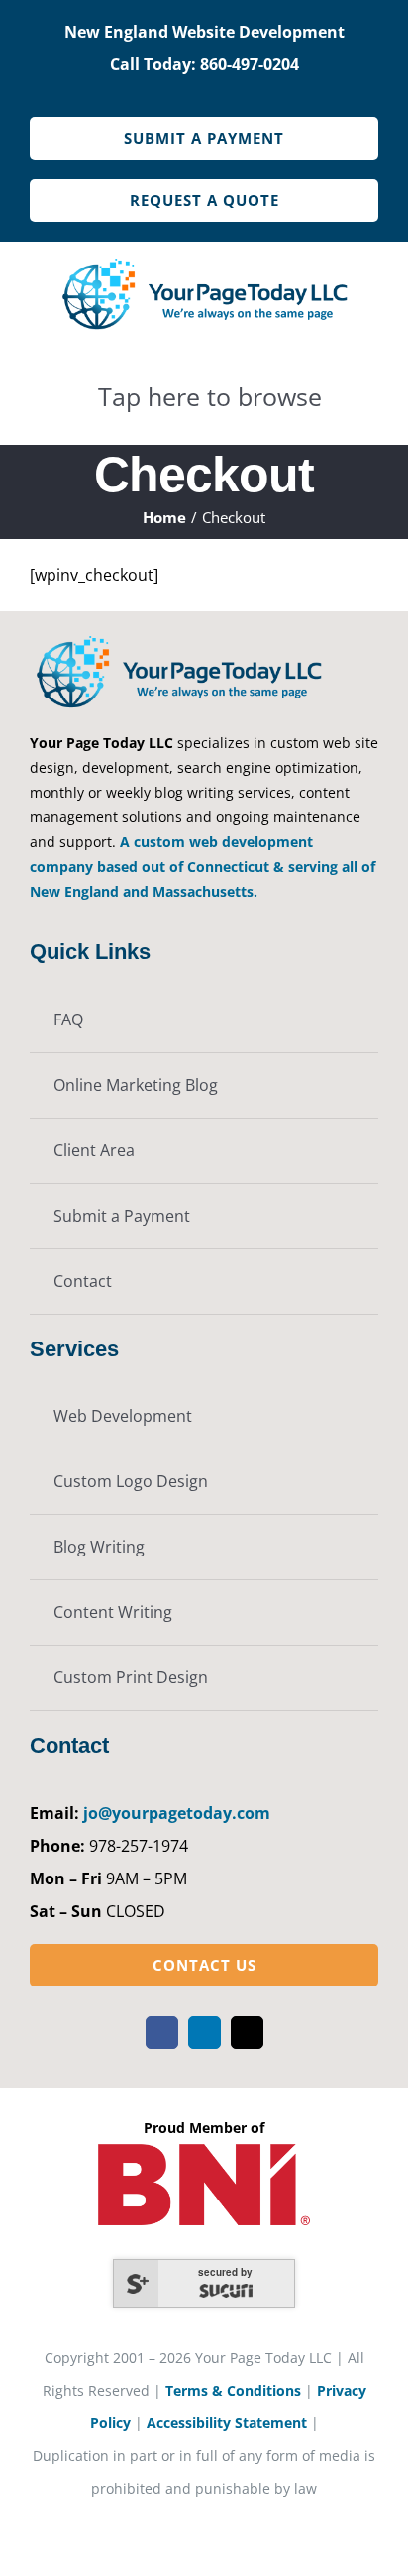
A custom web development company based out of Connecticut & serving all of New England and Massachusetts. (203, 866)
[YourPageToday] (204, 260)
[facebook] (162, 2033)
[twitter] (247, 2033)
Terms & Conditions (233, 2390)
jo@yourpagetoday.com (177, 1813)
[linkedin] (204, 2033)
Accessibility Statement (227, 2423)
